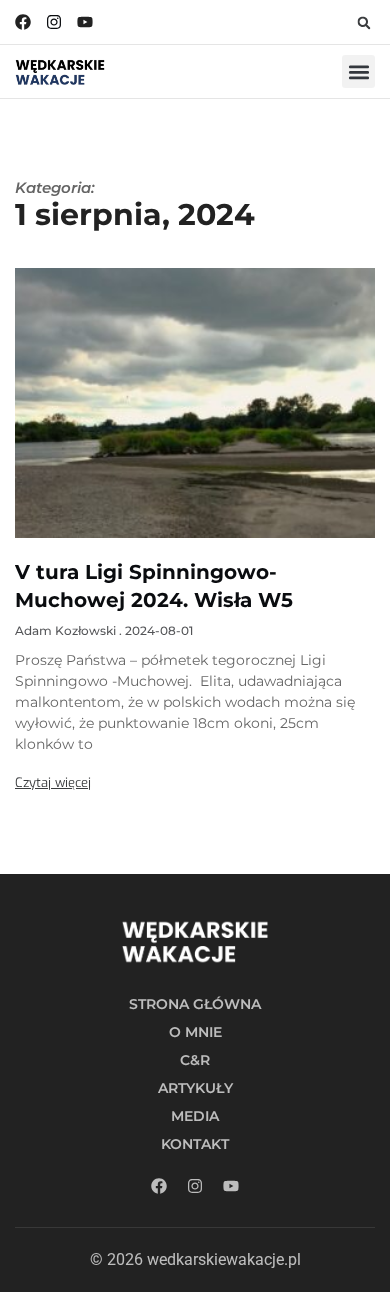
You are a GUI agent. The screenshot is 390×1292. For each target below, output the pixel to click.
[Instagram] (54, 22)
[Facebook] (23, 22)
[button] (364, 23)
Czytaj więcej (53, 782)
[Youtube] (85, 22)
